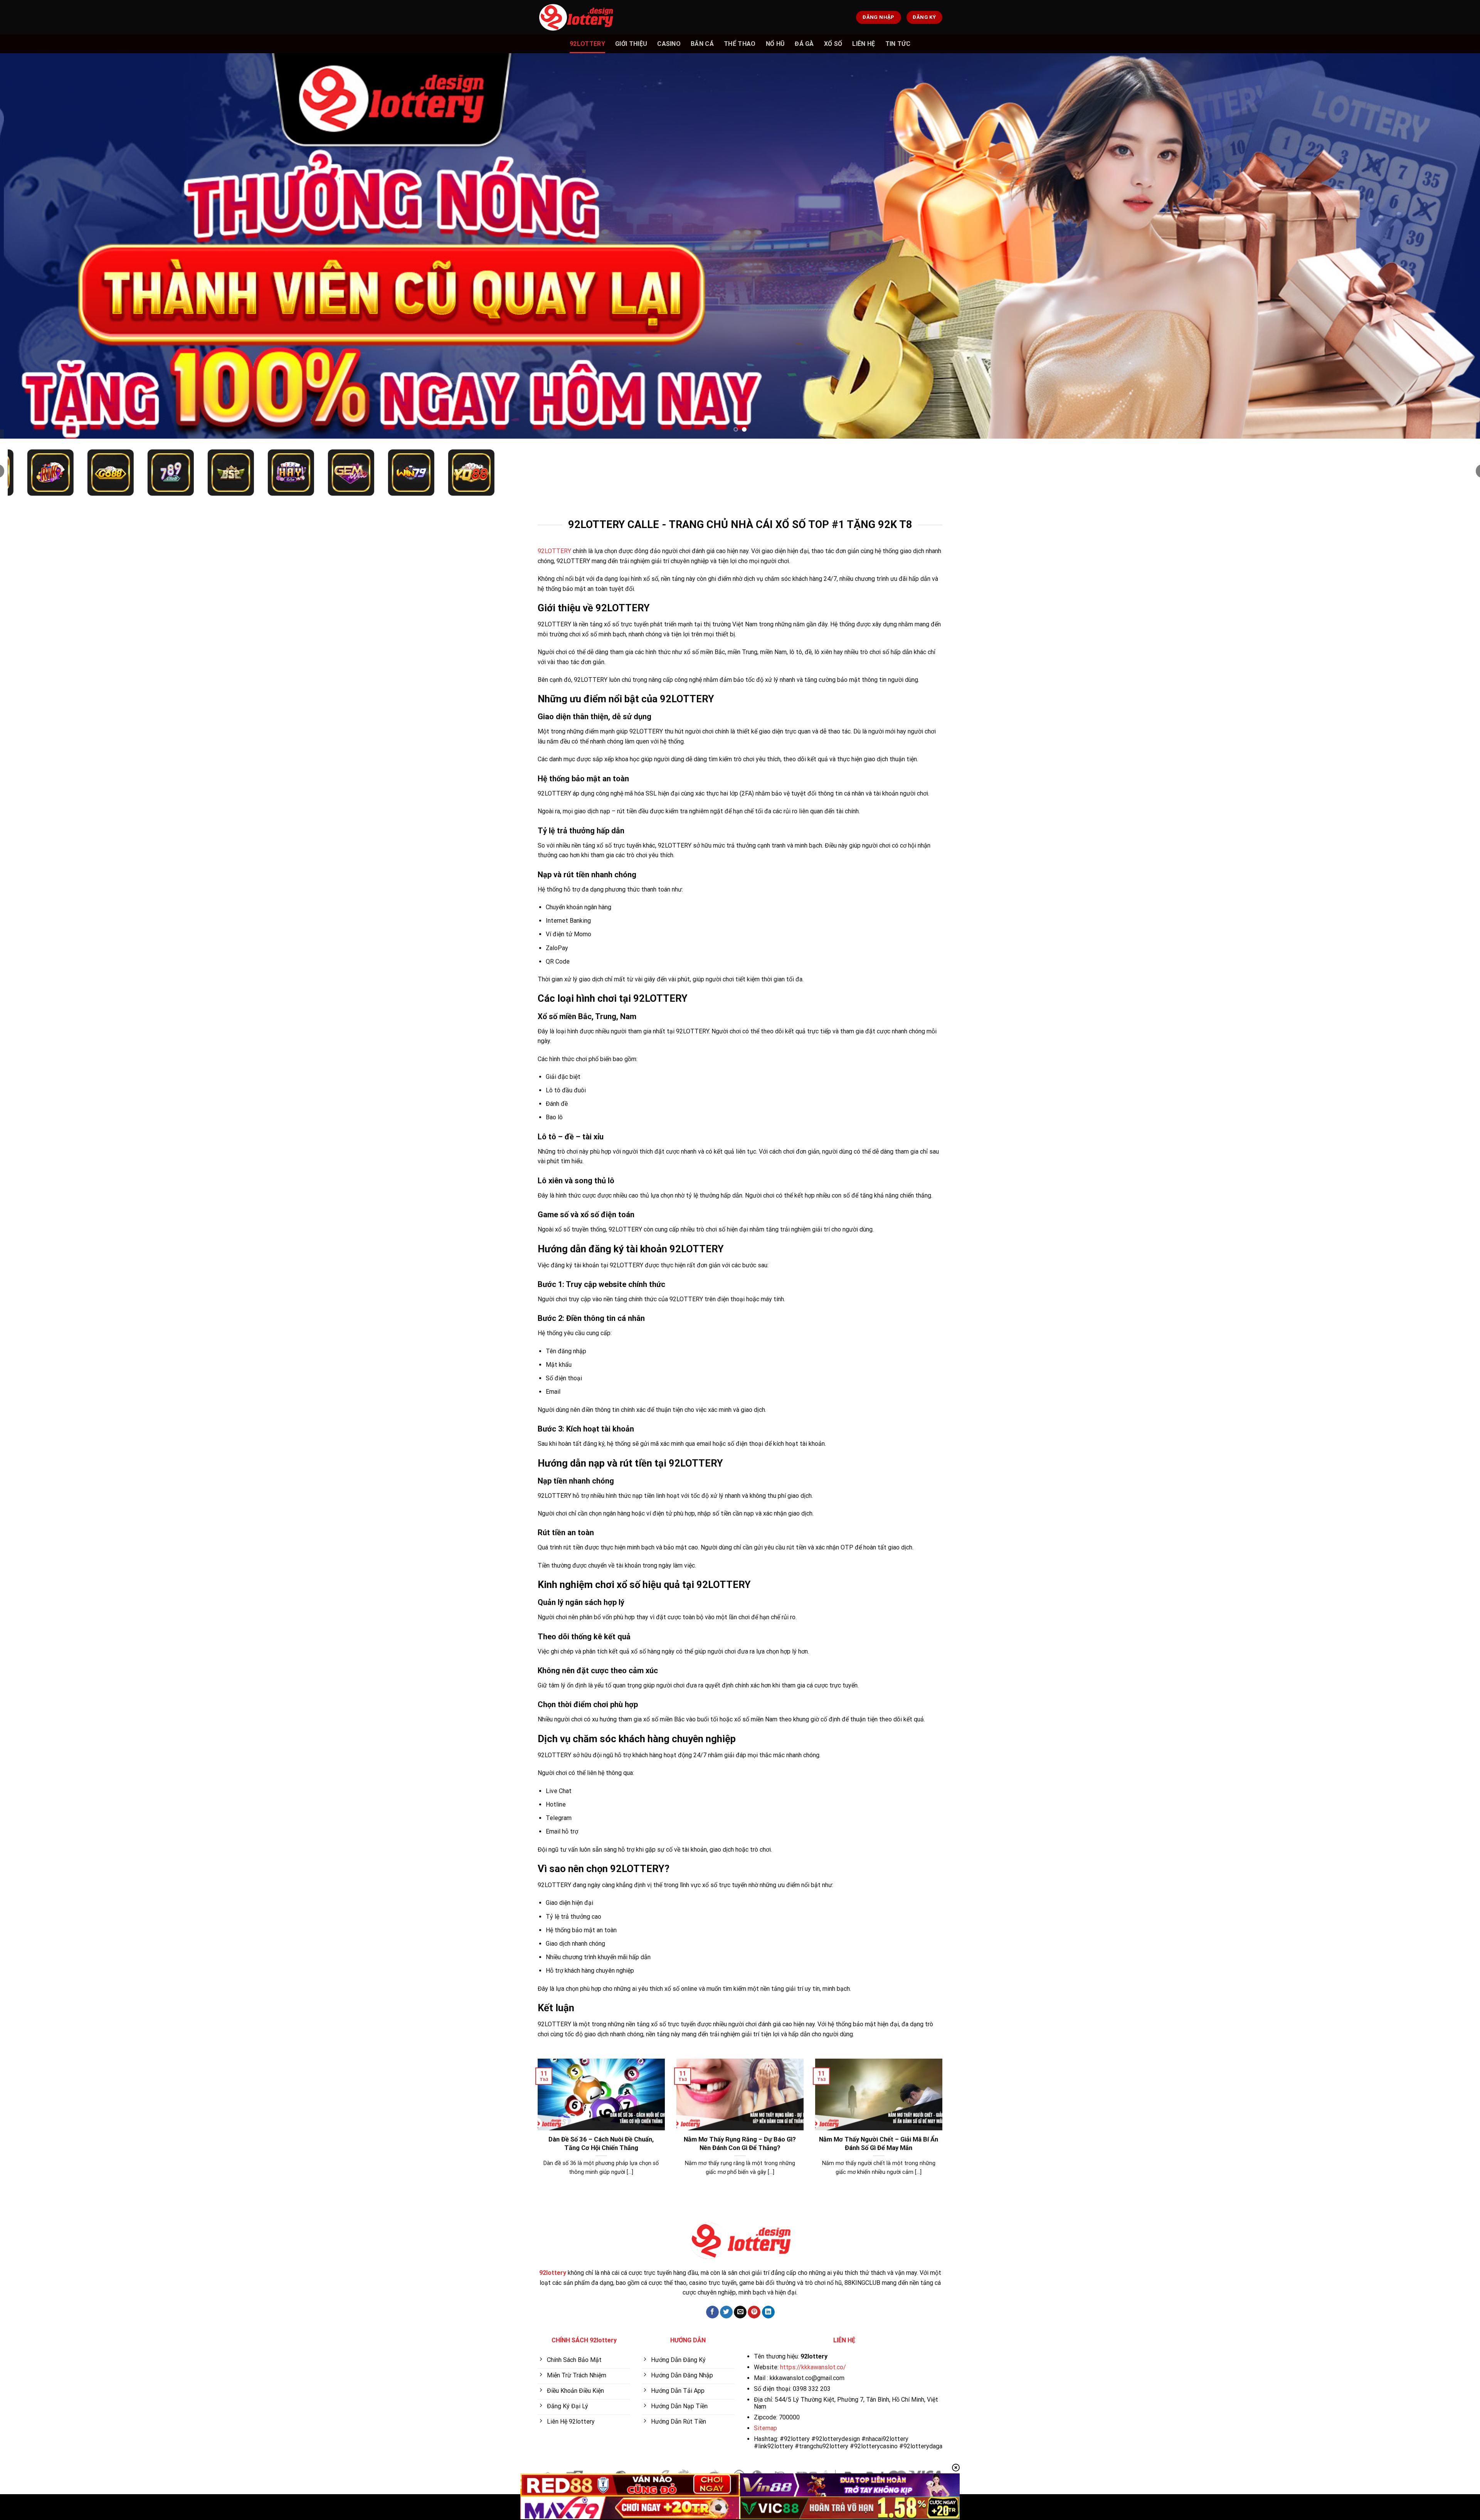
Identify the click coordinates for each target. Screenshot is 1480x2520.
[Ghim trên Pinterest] (754, 2312)
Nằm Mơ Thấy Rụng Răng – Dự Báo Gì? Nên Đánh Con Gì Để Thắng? (740, 2144)
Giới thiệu (631, 44)
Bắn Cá (702, 44)
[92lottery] (576, 17)
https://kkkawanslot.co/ (813, 2367)
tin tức (898, 44)
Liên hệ (864, 44)
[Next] (1441, 246)
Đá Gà (804, 44)
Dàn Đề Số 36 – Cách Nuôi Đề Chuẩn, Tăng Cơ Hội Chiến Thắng (601, 2144)
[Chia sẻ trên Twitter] (726, 2312)
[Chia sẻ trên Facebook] (712, 2312)
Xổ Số (833, 44)
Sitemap (765, 2428)
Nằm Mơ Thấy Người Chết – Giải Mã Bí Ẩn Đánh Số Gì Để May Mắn (879, 2144)
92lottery (587, 44)
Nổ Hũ (775, 44)
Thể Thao (740, 44)
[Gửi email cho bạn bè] (740, 2312)
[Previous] (39, 246)
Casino (669, 44)
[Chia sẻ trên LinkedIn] (768, 2312)
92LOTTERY (554, 551)
